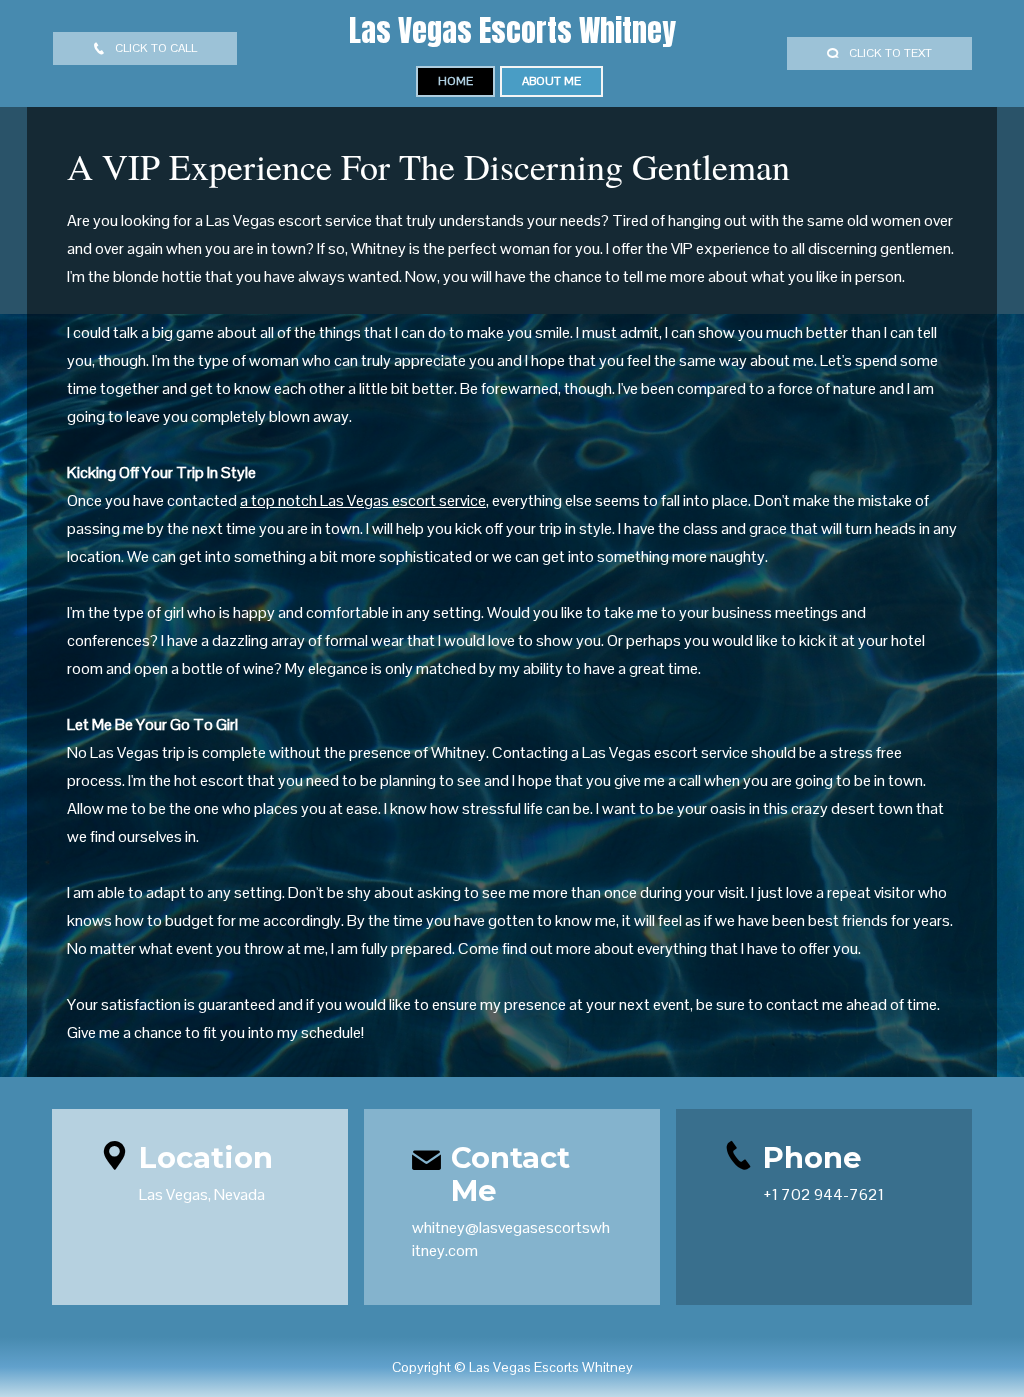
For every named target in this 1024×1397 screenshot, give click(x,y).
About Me (551, 81)
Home (455, 81)
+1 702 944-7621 (823, 1194)
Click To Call (156, 48)
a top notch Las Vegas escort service (363, 500)
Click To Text (890, 53)
